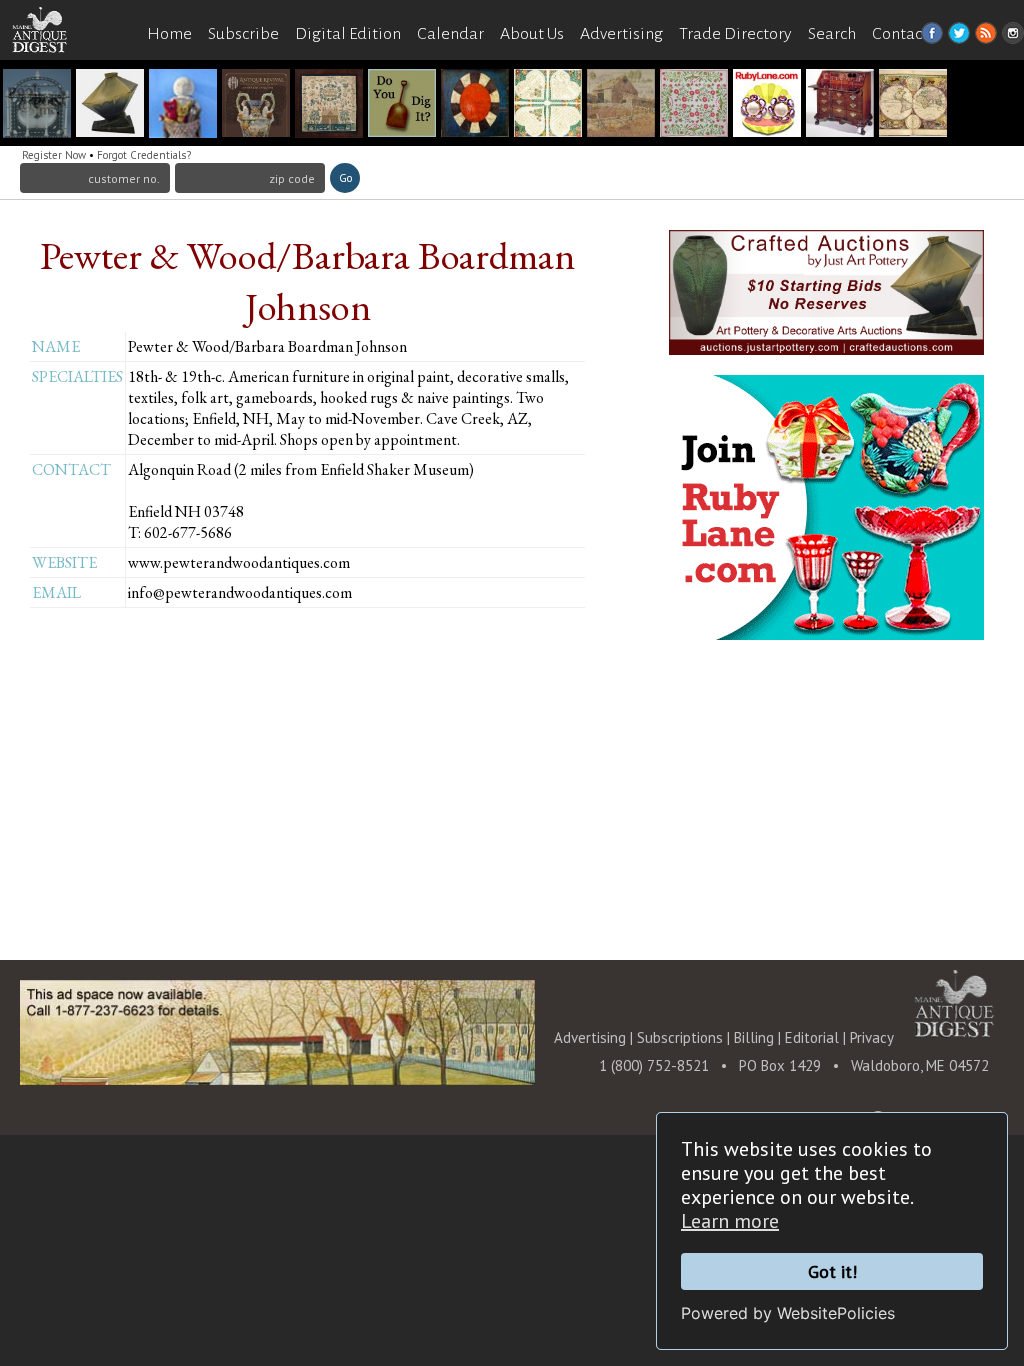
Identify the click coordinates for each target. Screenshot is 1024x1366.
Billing (754, 1037)
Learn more (730, 1221)
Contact (900, 34)
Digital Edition (348, 34)
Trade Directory (735, 34)
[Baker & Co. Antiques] (183, 105)
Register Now (54, 155)
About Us (532, 34)
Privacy (872, 1037)
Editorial (814, 1037)
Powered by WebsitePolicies (788, 1313)
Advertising (621, 34)
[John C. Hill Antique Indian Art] (256, 105)
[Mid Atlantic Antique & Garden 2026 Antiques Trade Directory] (621, 105)
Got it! (832, 1271)
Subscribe (243, 34)
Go (345, 178)
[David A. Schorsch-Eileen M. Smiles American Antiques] (475, 105)
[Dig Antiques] (402, 105)
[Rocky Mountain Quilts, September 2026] (694, 105)
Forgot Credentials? (144, 155)
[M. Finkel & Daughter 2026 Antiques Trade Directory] (548, 105)
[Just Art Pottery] (110, 105)
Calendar (450, 34)
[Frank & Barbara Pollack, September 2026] (913, 105)
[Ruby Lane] (767, 105)
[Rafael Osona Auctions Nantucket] (37, 105)
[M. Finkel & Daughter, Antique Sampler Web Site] (329, 105)
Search (832, 34)
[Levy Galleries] (840, 105)
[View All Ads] (50, 72)
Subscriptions (680, 1037)
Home (169, 34)
